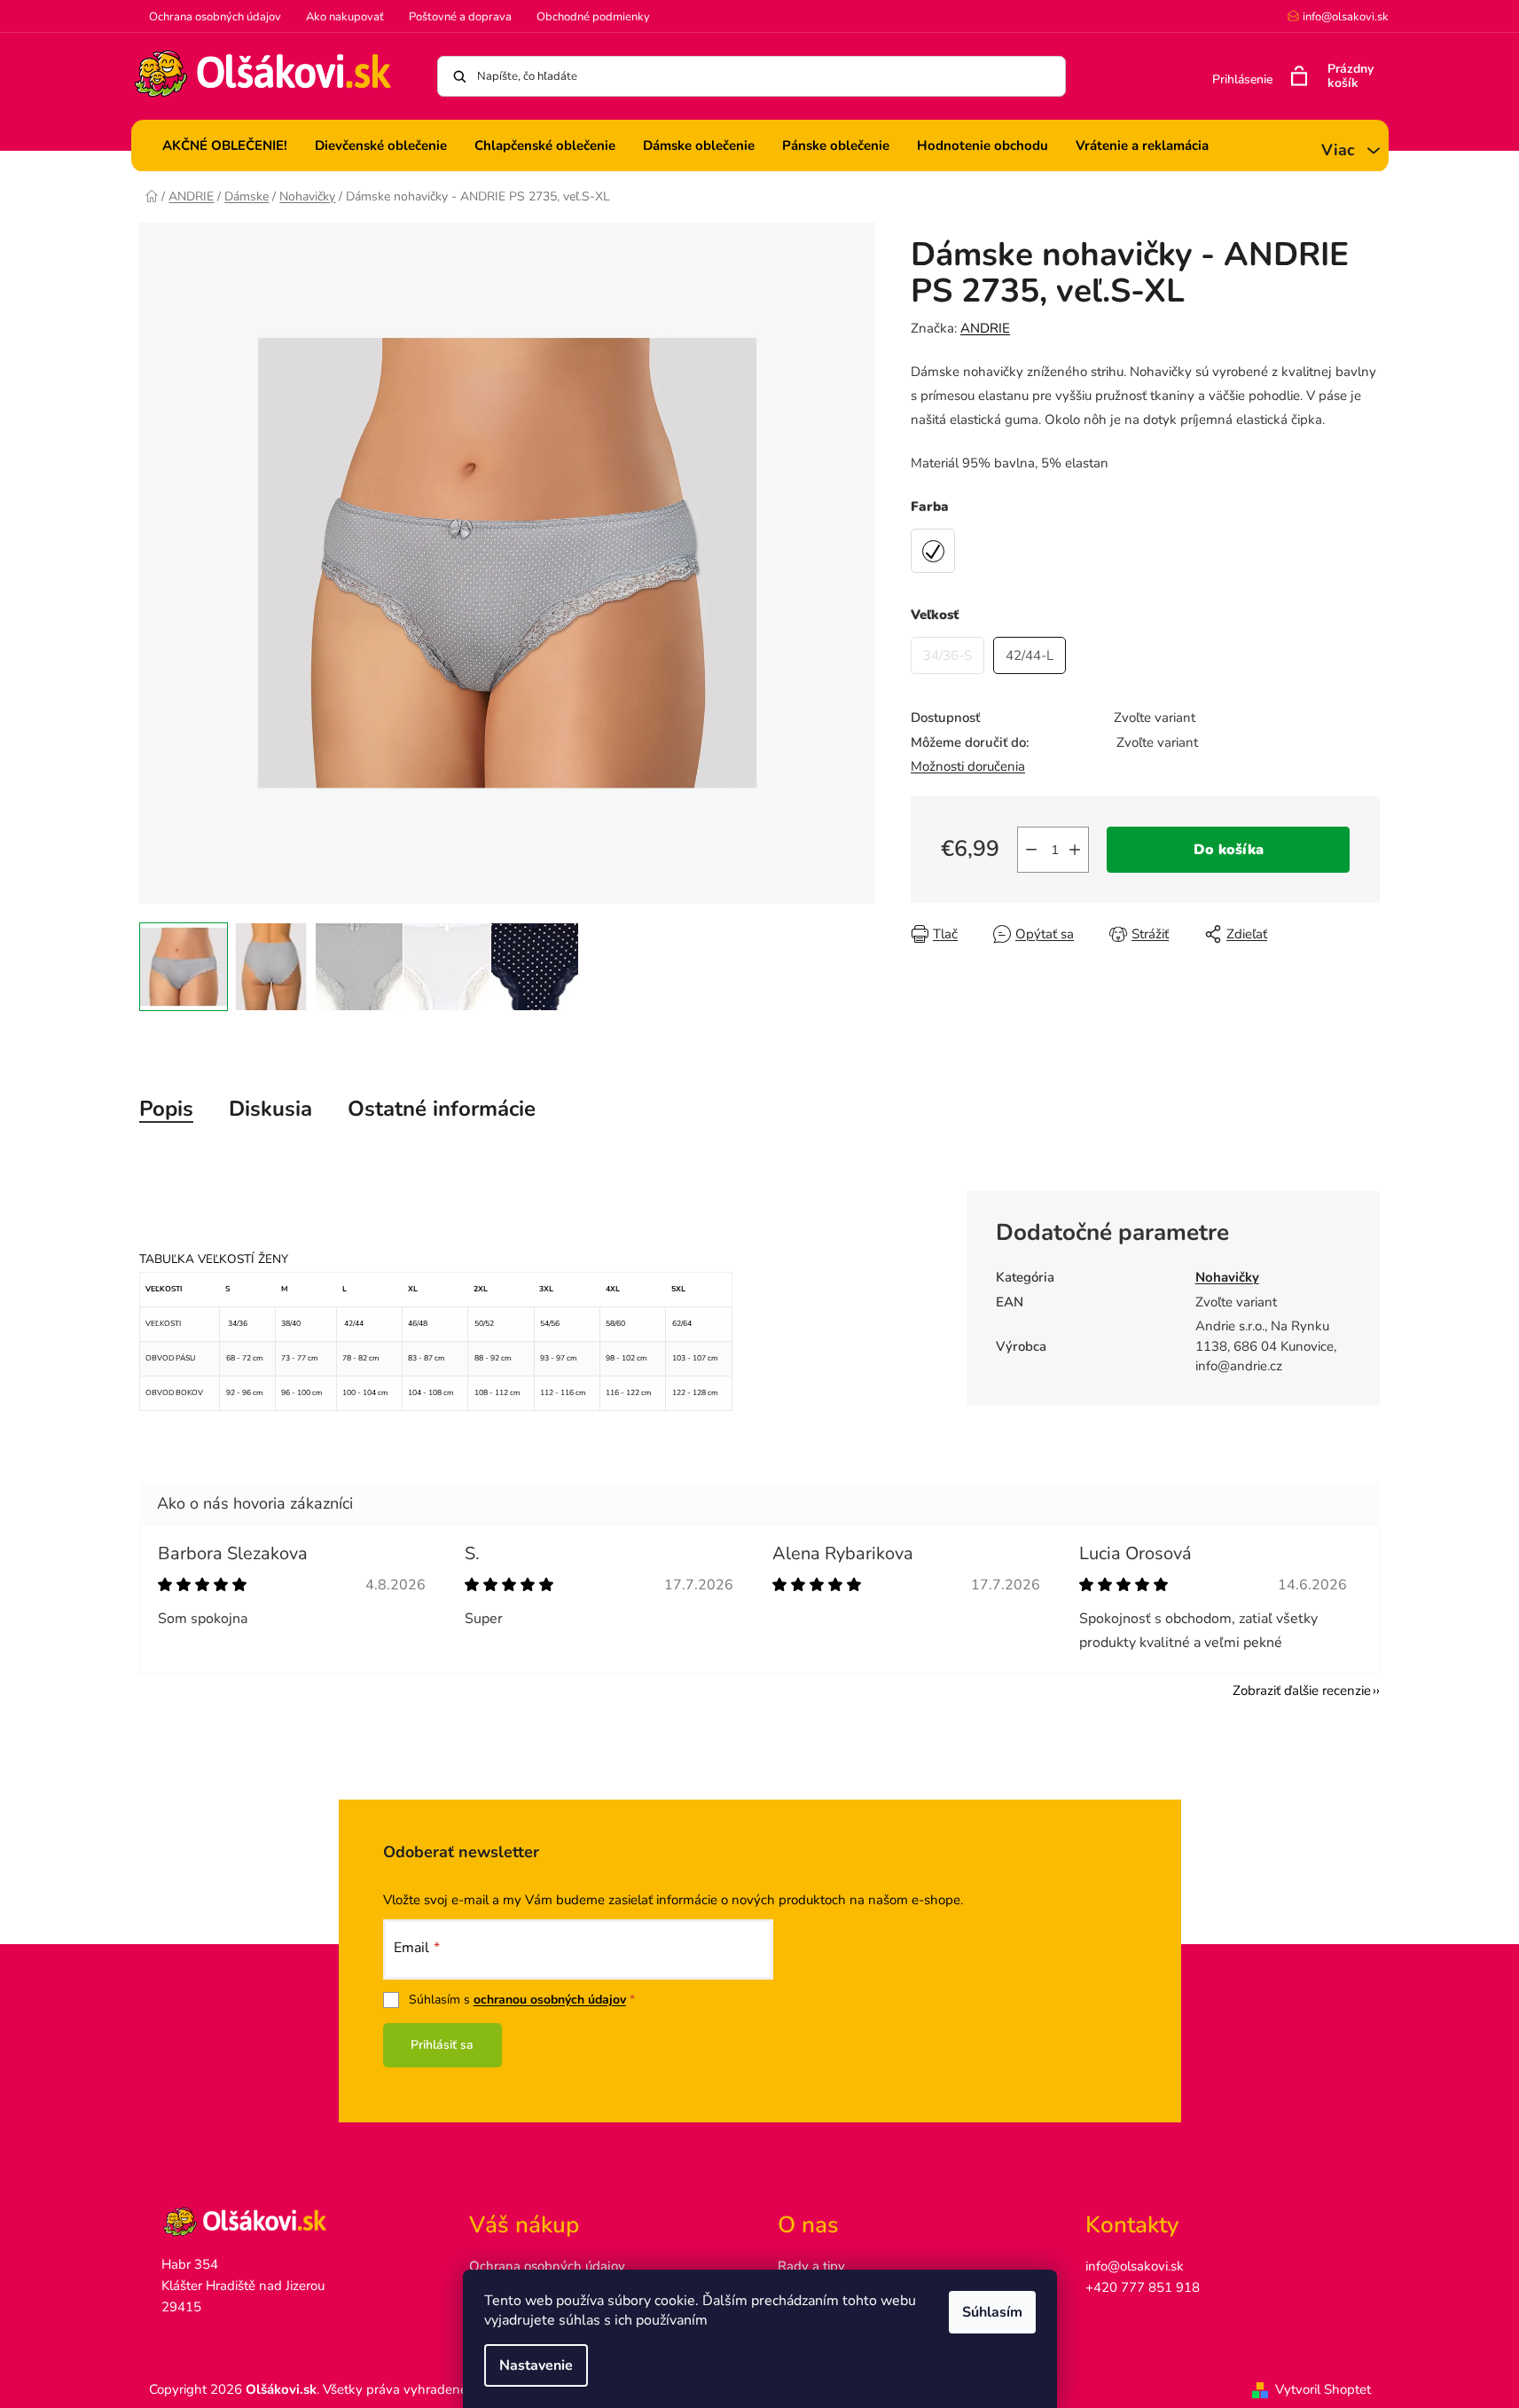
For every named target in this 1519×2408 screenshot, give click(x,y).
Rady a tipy (811, 2266)
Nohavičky (1227, 1277)
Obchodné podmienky (593, 17)
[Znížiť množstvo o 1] (1031, 850)
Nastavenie (536, 2365)
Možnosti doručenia (968, 766)
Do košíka (1229, 850)
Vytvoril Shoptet (1323, 2389)
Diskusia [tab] (270, 1109)
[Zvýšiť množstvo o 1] (1075, 850)
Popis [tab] (166, 1109)
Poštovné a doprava (460, 17)
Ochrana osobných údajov (215, 17)
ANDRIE (985, 328)
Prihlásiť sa (442, 2045)
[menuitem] (225, 145)
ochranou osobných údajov (550, 2000)
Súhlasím (992, 2312)
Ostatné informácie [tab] (442, 1109)
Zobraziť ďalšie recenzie (1302, 1690)
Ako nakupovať (345, 17)
